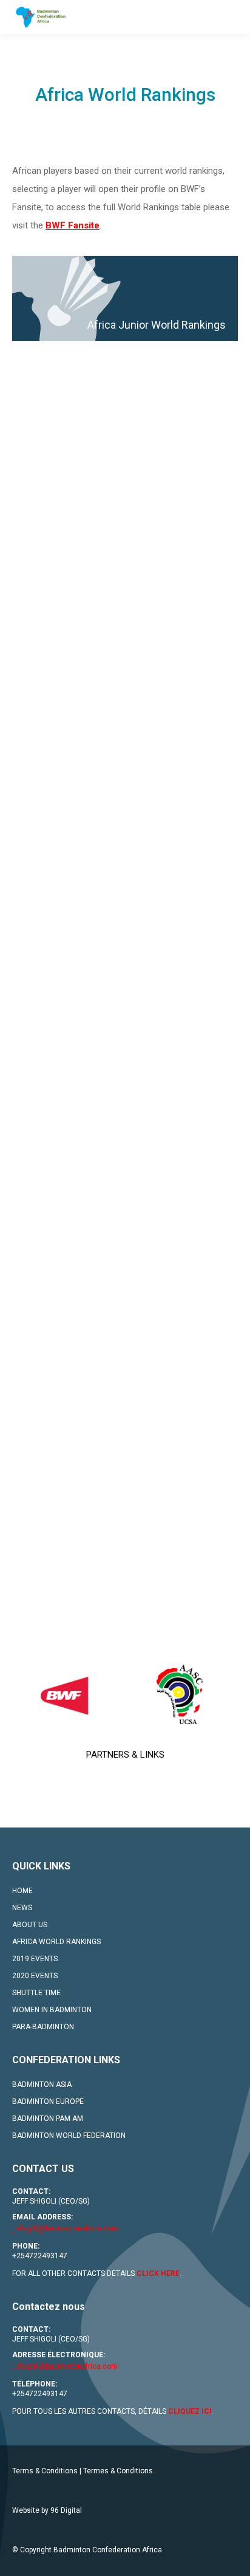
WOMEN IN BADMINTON (52, 2010)
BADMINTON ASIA (42, 2084)
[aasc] (181, 1695)
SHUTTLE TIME (36, 1993)
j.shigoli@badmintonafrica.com (65, 2228)
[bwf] (68, 1695)
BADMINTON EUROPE (48, 2102)
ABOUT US (30, 1925)
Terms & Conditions (45, 2471)
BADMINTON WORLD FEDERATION (69, 2136)
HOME (22, 1891)
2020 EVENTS (35, 1976)
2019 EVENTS (35, 1959)
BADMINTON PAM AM (48, 2119)
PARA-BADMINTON (43, 2027)
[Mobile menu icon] (231, 17)
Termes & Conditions (118, 2471)
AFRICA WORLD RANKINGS (56, 1942)
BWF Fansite (73, 225)
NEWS (22, 1908)
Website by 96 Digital (47, 2510)
